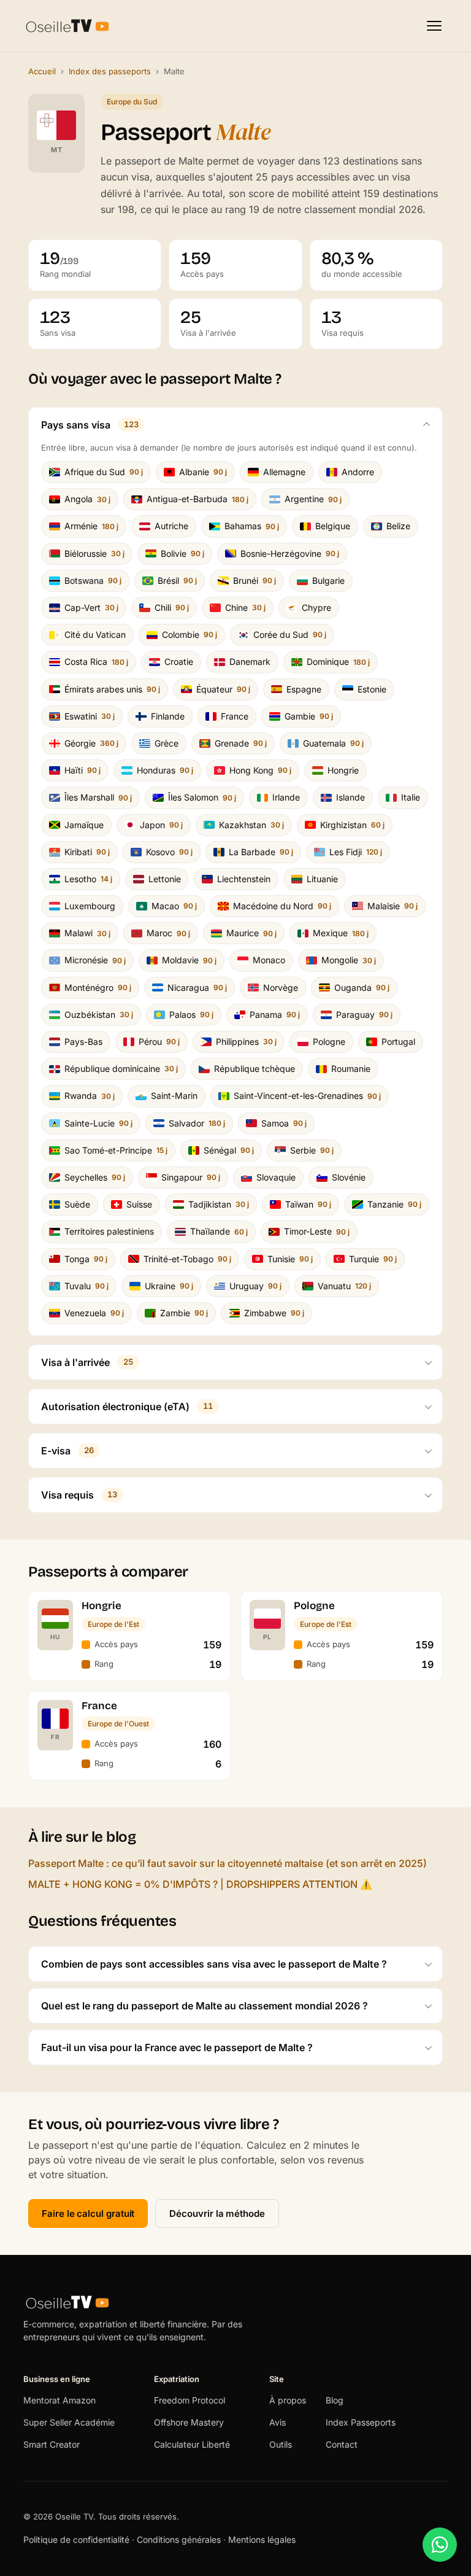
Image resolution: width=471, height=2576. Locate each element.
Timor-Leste (317, 1231)
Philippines (246, 1042)
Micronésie (95, 960)
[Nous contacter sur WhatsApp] (440, 2545)
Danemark (250, 661)
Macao (174, 906)
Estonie (372, 689)
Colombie (190, 634)
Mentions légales (262, 2539)
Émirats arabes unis (112, 689)
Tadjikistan (219, 1204)
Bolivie (182, 553)
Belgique (333, 526)
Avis (278, 2422)
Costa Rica (96, 661)
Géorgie (91, 743)
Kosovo (169, 852)
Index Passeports (361, 2422)
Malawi (87, 933)
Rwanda (90, 1096)
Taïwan (308, 1204)
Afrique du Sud (104, 472)
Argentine (313, 499)
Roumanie (351, 1069)
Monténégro (98, 987)
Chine (245, 607)
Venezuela (94, 1313)
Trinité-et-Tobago (187, 1259)
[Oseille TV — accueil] (67, 26)
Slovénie (349, 1177)
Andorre (358, 472)
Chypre (316, 607)
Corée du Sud (290, 634)
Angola (87, 499)
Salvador (197, 1123)
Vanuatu (344, 1286)
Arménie (91, 526)
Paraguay (364, 1014)
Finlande (168, 716)
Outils (281, 2444)
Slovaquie (276, 1177)
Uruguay (255, 1286)
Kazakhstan (251, 825)
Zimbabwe (274, 1313)
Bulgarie (328, 580)
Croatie (179, 661)
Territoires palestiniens (109, 1231)
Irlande (286, 797)
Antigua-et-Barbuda (197, 499)
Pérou (159, 1042)
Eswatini (90, 716)
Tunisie (290, 1259)
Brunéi (255, 580)
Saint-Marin (174, 1096)
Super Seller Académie (69, 2422)
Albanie (203, 472)
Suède (77, 1204)
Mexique (341, 933)
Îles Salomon (202, 797)
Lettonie (165, 879)
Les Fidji (356, 852)
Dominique (338, 661)
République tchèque (255, 1069)
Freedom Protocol (190, 2400)
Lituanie (322, 879)
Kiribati (87, 852)
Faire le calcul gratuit (88, 2213)
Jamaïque (84, 825)
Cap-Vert (91, 607)
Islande (350, 797)
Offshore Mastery (189, 2422)
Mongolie (349, 960)
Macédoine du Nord (282, 906)
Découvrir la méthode (217, 2213)
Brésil (177, 580)
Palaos (191, 1014)
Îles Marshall (98, 797)
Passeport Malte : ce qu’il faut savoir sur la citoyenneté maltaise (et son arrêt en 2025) (228, 1863)
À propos (288, 2400)
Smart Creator (52, 2444)
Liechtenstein (244, 879)
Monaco (269, 960)
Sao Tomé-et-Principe (116, 1150)
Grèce (167, 743)
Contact (342, 2444)
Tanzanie (394, 1204)
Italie (411, 797)
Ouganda (362, 987)
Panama (275, 1014)
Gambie (309, 716)
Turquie (373, 1259)
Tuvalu (86, 1286)
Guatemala (333, 743)
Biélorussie (94, 553)
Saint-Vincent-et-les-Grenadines (307, 1096)
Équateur (223, 689)
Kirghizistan (352, 825)
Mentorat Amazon (59, 2400)
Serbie (312, 1150)
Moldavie (189, 960)
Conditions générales (179, 2539)
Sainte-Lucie (98, 1123)
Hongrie (343, 770)
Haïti (82, 770)
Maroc (168, 933)
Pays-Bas (83, 1042)
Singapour (191, 1177)
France (235, 716)
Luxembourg (90, 906)
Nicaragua (197, 987)
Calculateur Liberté (192, 2444)
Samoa (284, 1123)
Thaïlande (219, 1231)
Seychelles (95, 1177)
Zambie (184, 1313)
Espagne (304, 689)
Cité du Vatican (95, 634)
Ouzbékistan (99, 1014)
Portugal (398, 1042)
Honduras (165, 770)
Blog (335, 2400)
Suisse (139, 1204)
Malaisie (392, 906)
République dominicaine (121, 1069)
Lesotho (88, 879)
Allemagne (284, 472)
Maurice (251, 933)
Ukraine (169, 1286)
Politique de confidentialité (78, 2539)
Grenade (241, 743)
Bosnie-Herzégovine (290, 553)
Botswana (93, 580)
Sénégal (229, 1150)
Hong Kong (260, 770)
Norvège (281, 987)
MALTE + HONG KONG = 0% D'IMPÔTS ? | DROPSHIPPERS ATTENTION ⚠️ (200, 1884)
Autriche (171, 526)
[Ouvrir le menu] (434, 26)
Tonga (86, 1259)
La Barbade (261, 852)
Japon (161, 825)
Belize (398, 526)
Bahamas (252, 526)
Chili (172, 607)
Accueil (42, 71)
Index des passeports (110, 71)
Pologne (329, 1042)
